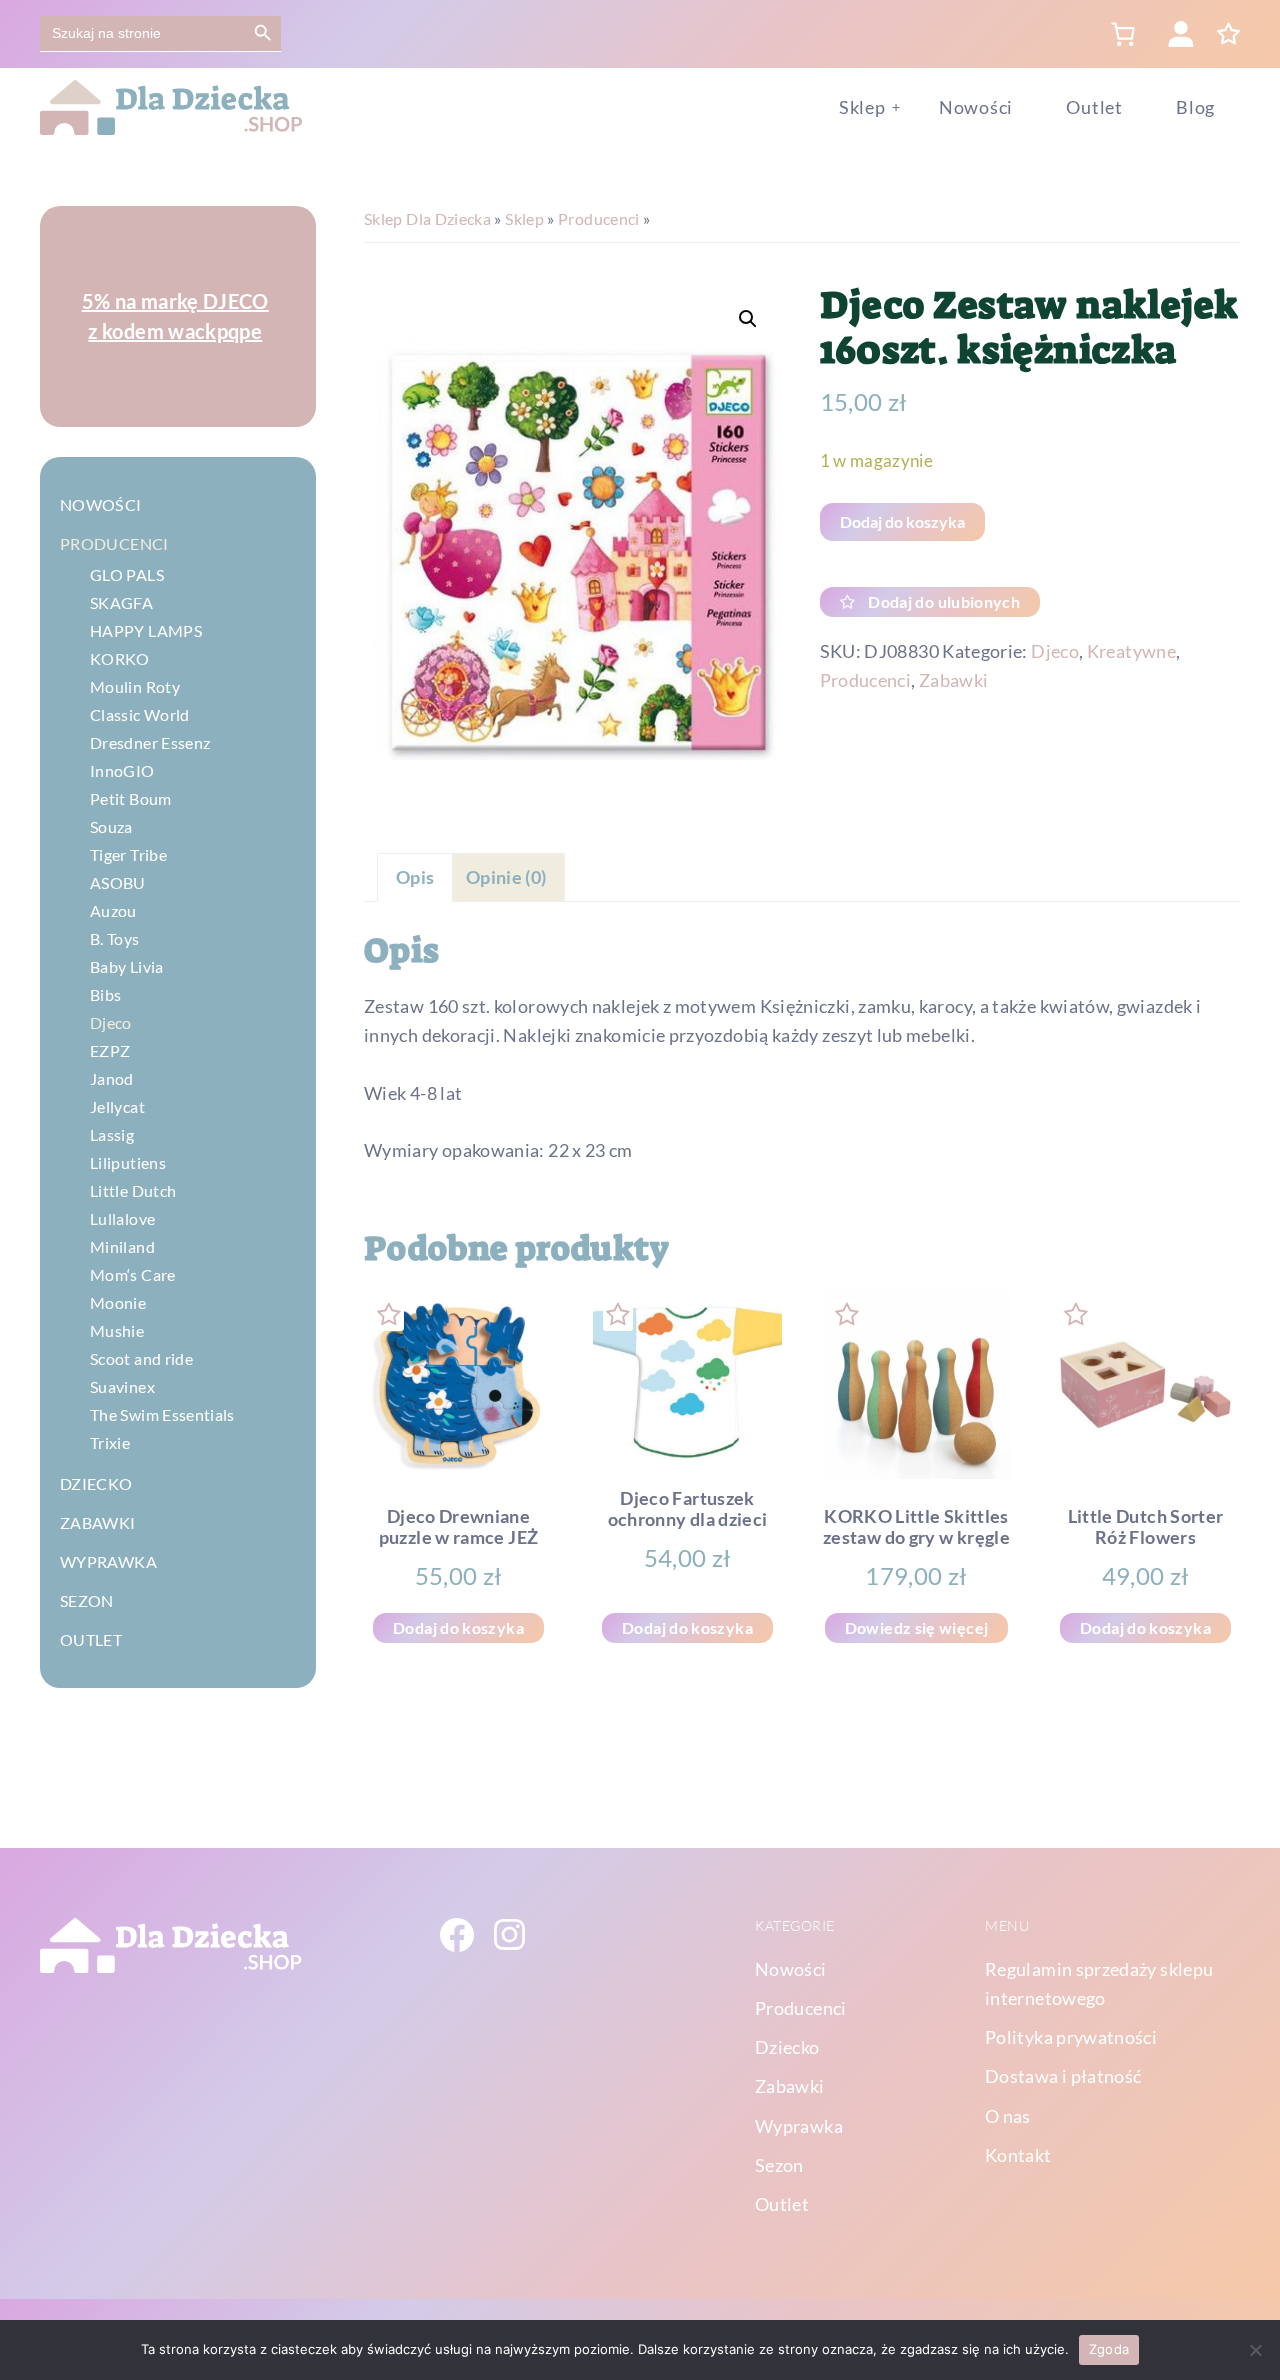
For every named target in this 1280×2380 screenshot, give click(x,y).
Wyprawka (108, 1561)
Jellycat (117, 1106)
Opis (415, 877)
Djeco (1055, 651)
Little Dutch (133, 1190)
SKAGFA (121, 602)
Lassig (112, 1134)
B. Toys (115, 938)
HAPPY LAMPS (146, 630)
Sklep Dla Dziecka (427, 218)
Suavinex (122, 1386)
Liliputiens (128, 1162)
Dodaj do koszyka (902, 521)
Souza (111, 826)
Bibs (105, 994)
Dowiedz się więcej (916, 1627)
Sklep (524, 218)
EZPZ (110, 1050)
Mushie (117, 1330)
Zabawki (954, 680)
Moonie (118, 1302)
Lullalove (122, 1218)
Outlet (91, 1639)
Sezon (87, 1600)
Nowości (101, 504)
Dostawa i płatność (1063, 2076)
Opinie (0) (506, 877)
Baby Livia (127, 966)
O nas (1008, 2116)
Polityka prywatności (1071, 2037)
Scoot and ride (141, 1358)
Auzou (113, 910)
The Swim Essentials (162, 1414)
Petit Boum (131, 798)
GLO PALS (127, 574)
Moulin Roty (135, 686)
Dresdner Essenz (150, 742)
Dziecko (96, 1483)
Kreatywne (1131, 651)
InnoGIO (122, 770)
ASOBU (118, 882)
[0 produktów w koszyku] (1122, 34)
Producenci (599, 218)
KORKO (120, 658)
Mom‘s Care (133, 1274)
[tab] (415, 877)
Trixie (110, 1442)
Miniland (122, 1246)
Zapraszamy (175, 316)
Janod (112, 1078)
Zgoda (1109, 2349)
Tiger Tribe (128, 854)
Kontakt (1018, 2155)
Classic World (140, 714)
